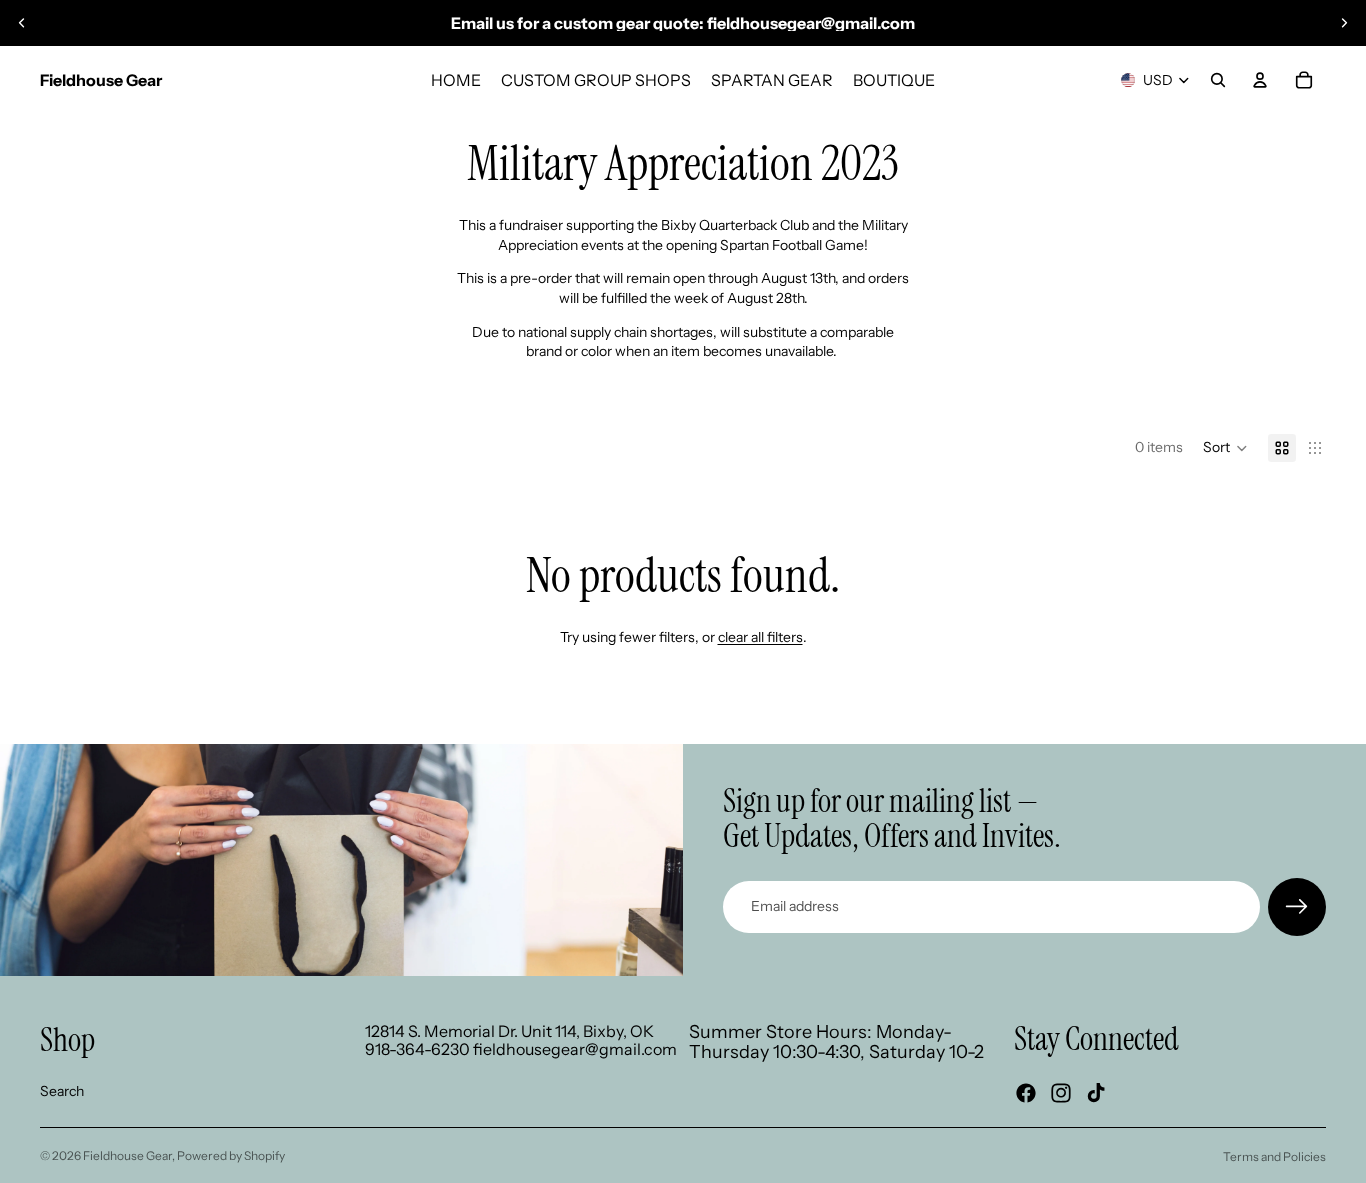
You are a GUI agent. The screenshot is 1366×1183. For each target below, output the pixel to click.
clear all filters (760, 637)
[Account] (1260, 80)
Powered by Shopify (231, 1155)
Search (62, 1091)
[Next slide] (1344, 23)
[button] (1225, 448)
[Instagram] (1061, 1093)
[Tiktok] (1096, 1093)
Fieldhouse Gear (127, 1155)
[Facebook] (1026, 1093)
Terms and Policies (1274, 1156)
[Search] (1218, 80)
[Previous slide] (22, 23)
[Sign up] (1297, 907)
